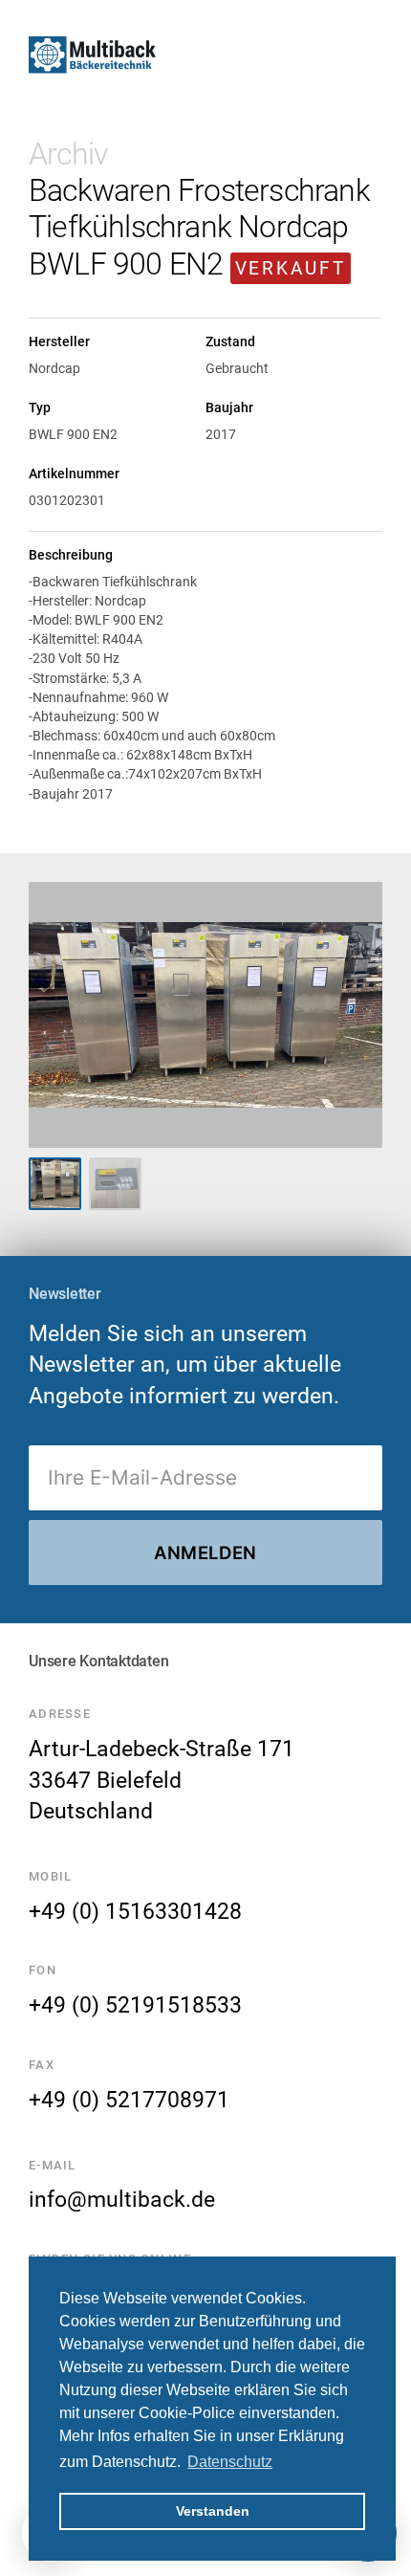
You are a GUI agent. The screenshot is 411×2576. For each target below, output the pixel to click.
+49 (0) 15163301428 (135, 1911)
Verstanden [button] (213, 2511)
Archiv (68, 154)
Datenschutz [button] (230, 2462)
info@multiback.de (122, 2199)
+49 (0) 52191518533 (135, 2005)
